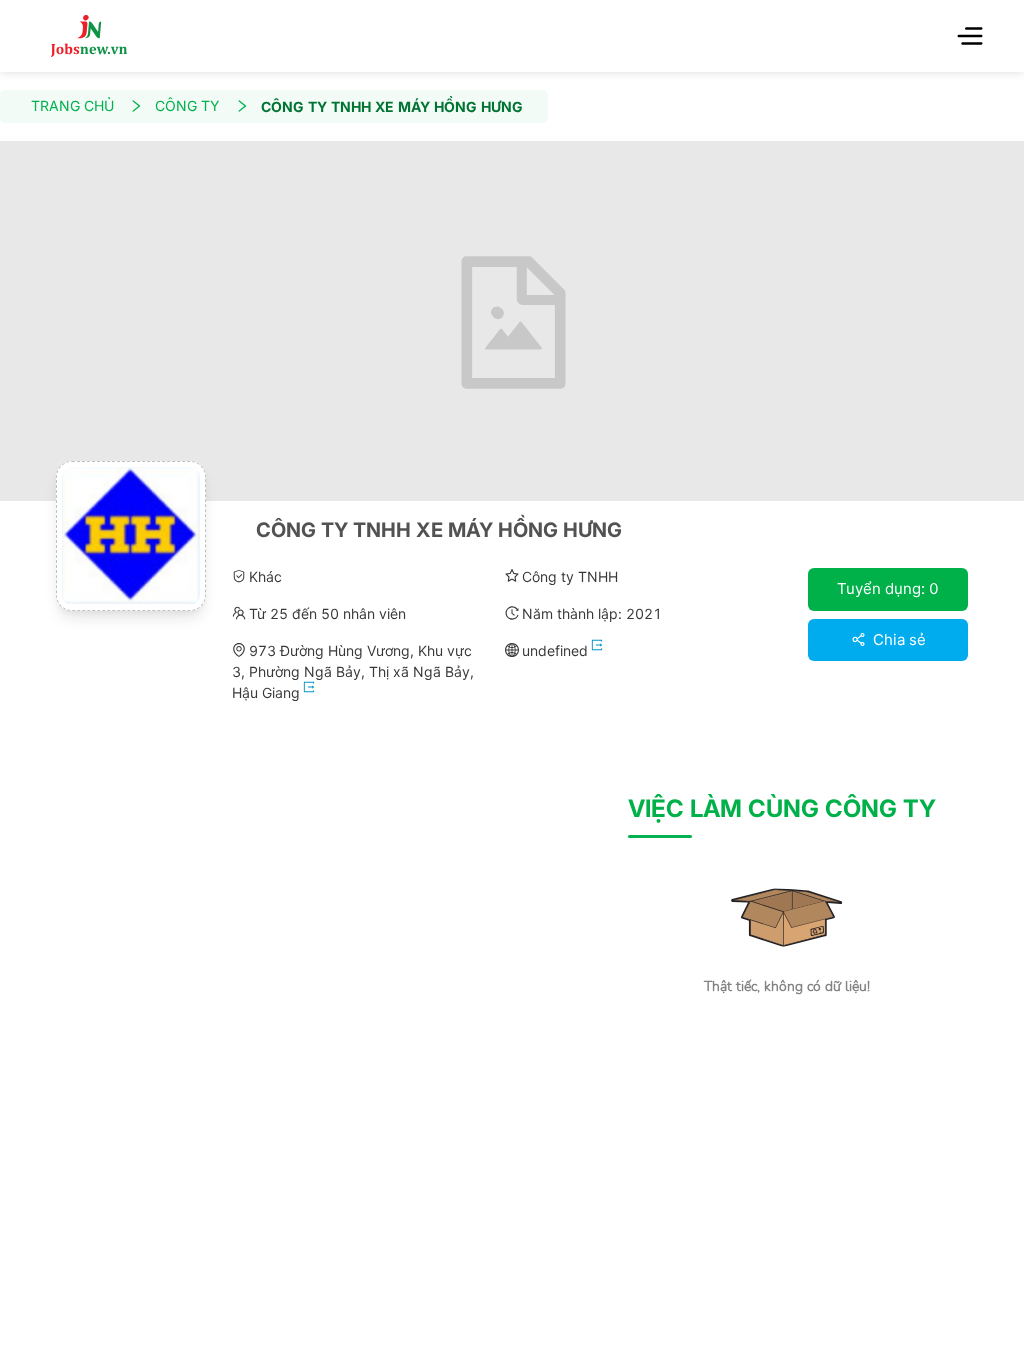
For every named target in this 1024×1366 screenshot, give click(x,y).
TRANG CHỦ (72, 105)
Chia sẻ (897, 639)
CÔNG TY (187, 105)
